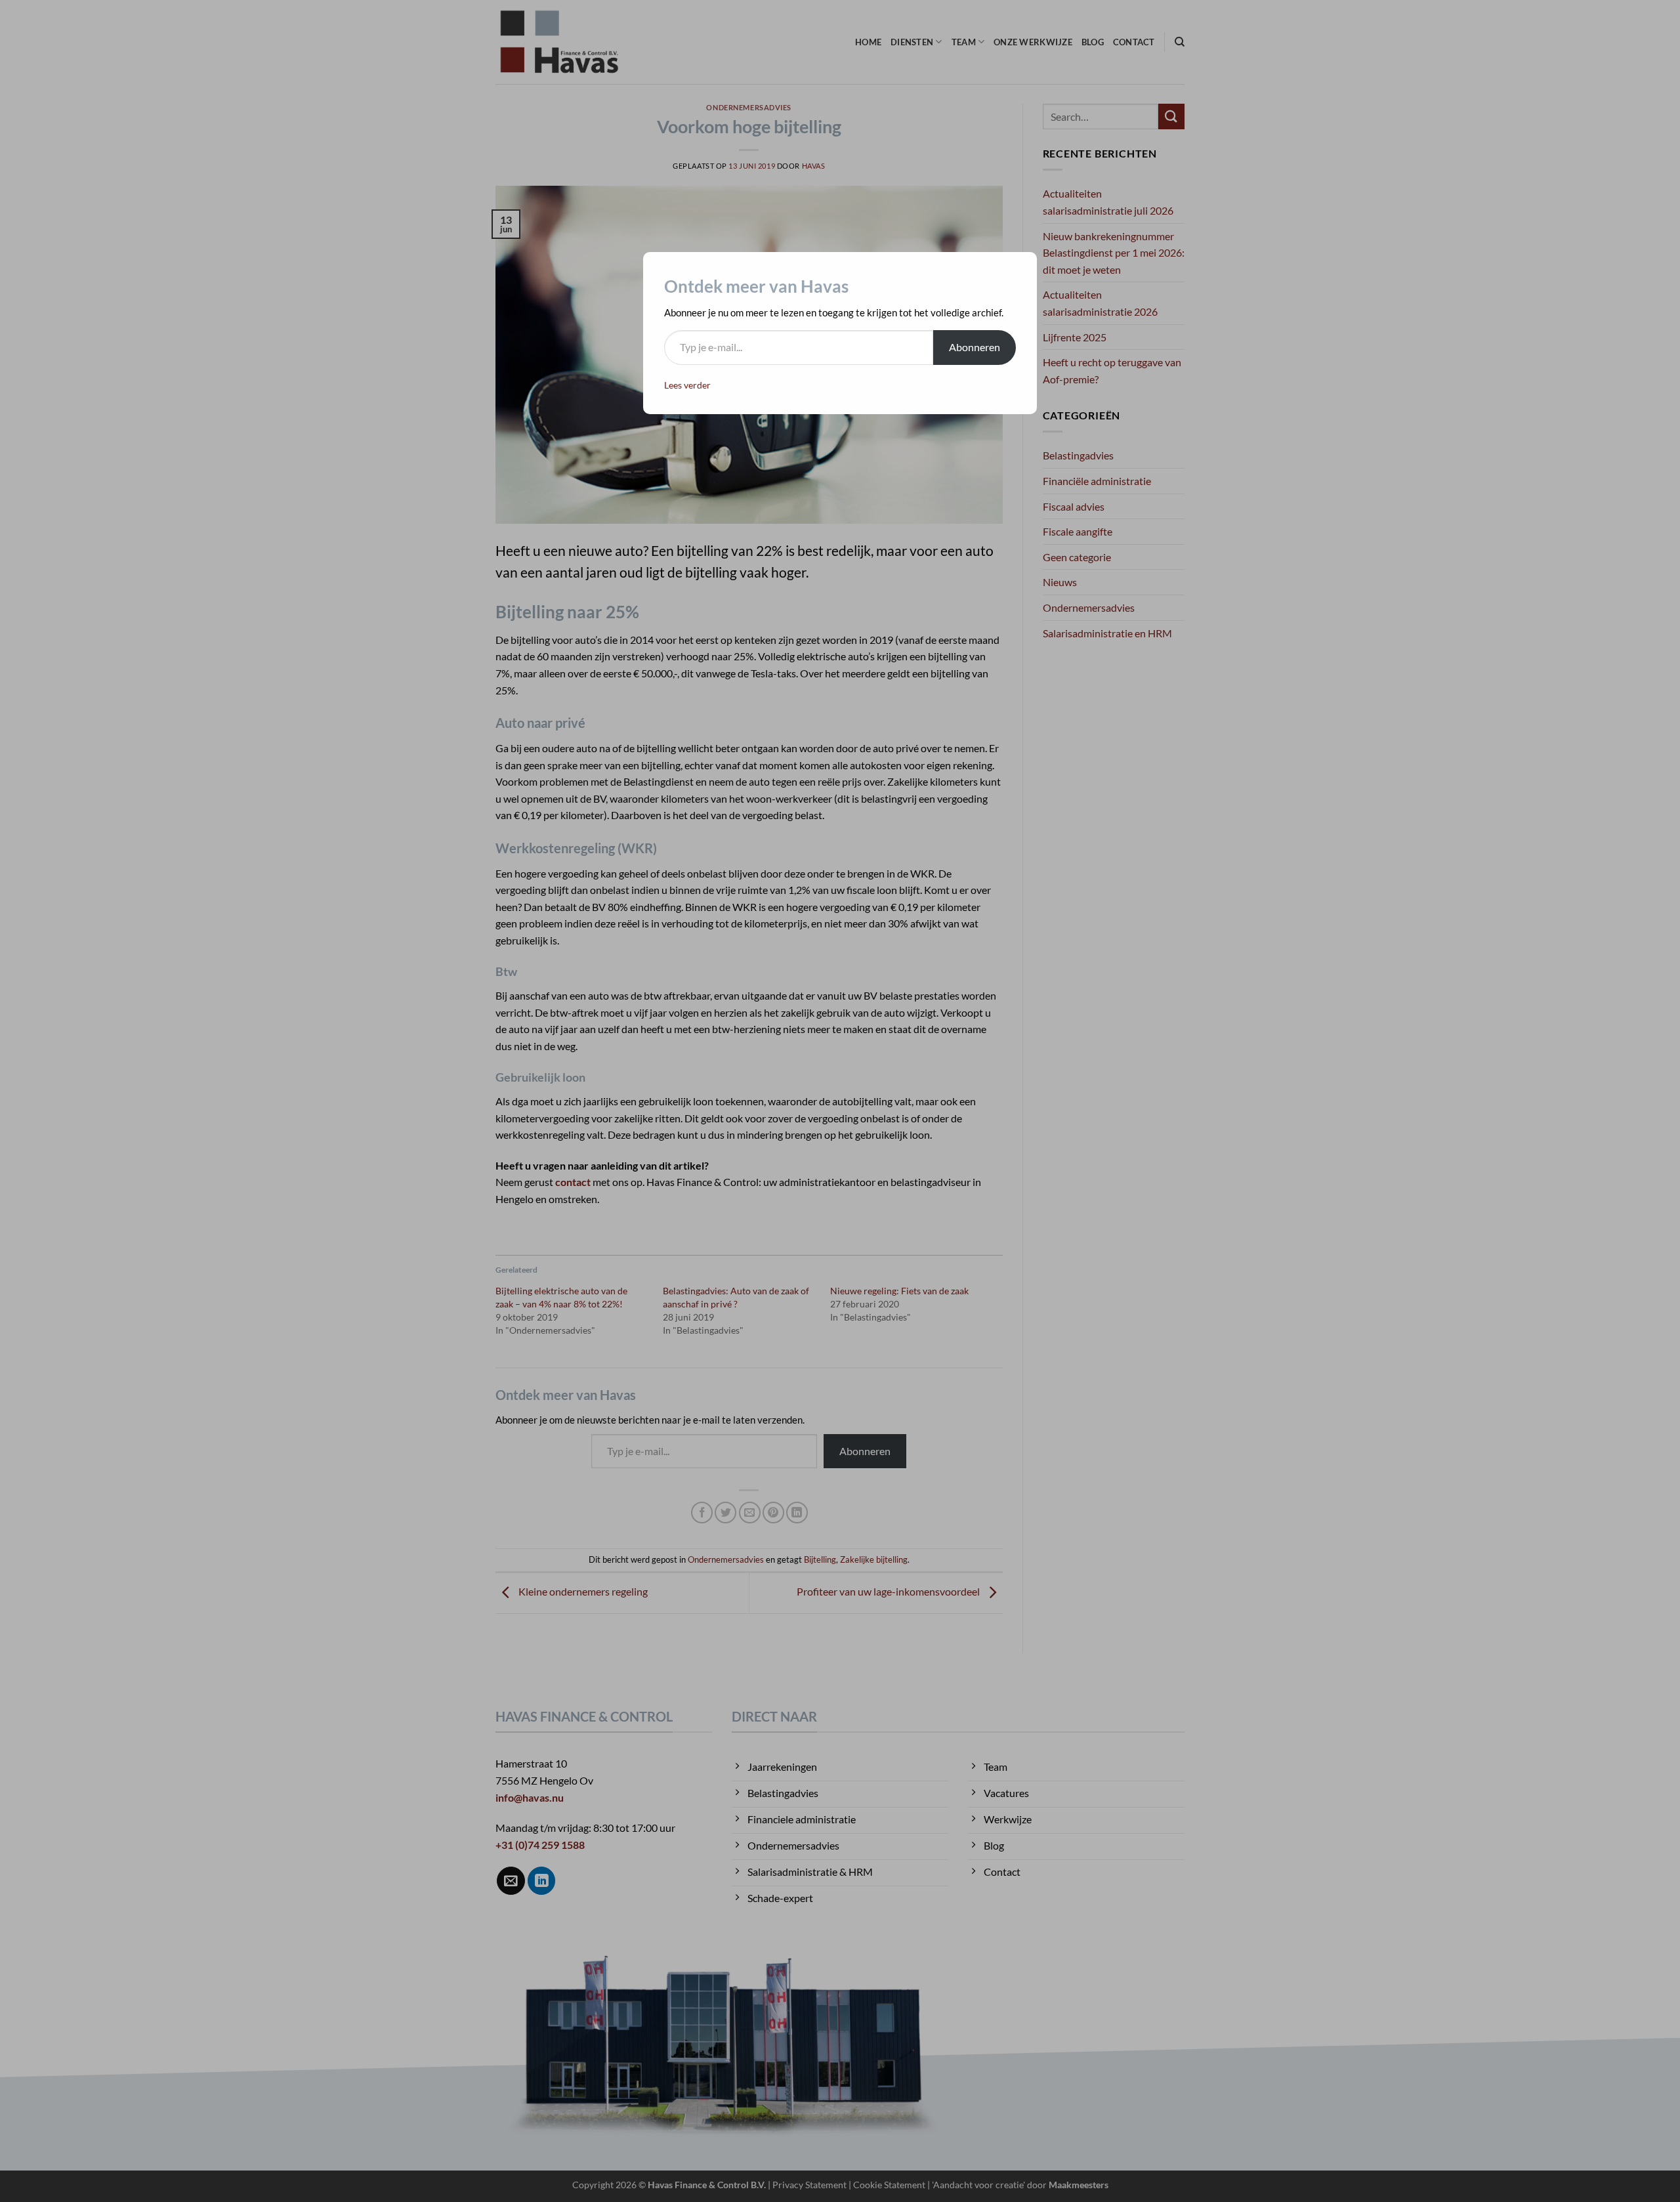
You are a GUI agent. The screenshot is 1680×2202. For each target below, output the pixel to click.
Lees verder (687, 385)
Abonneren (975, 347)
